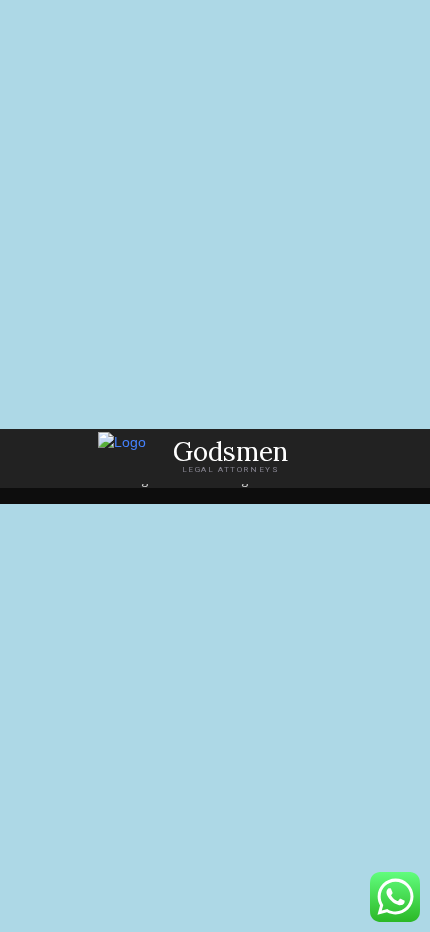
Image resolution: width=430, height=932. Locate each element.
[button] (401, 456)
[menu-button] (34, 456)
